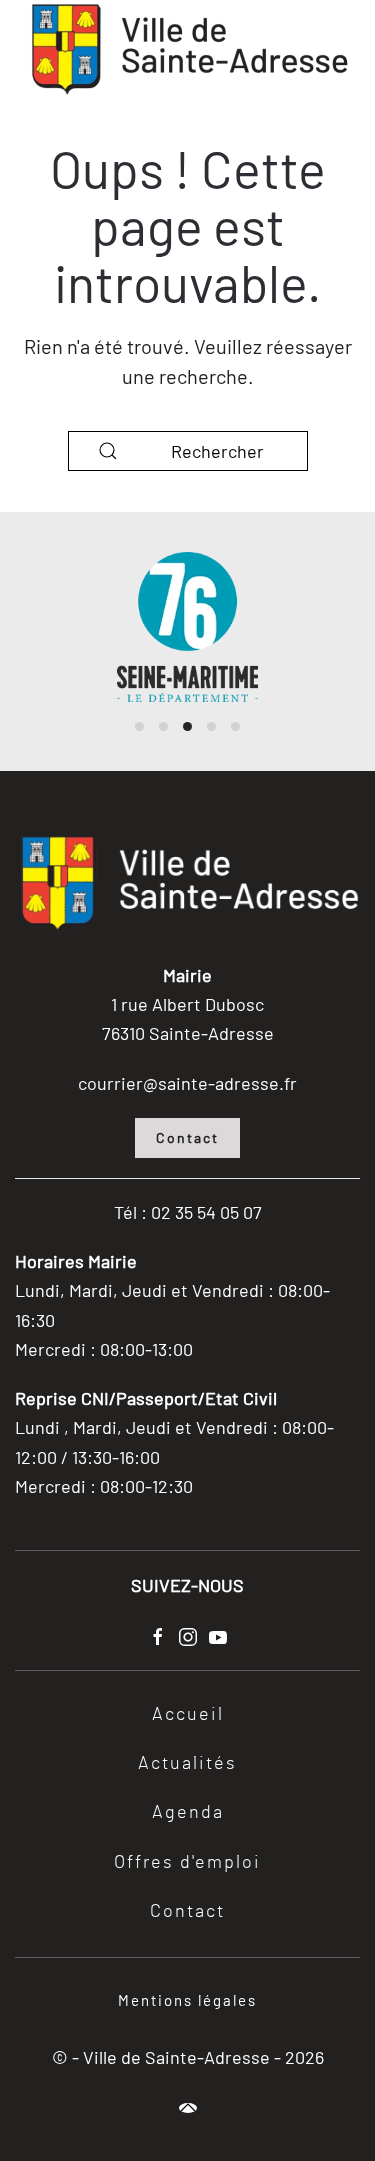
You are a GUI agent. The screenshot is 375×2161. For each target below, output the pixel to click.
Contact (187, 1137)
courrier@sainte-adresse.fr (187, 1083)
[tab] (139, 726)
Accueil (188, 1715)
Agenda (188, 1813)
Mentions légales (187, 2000)
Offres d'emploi (187, 1863)
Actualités (187, 1764)
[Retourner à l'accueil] (188, 50)
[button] (188, 2108)
